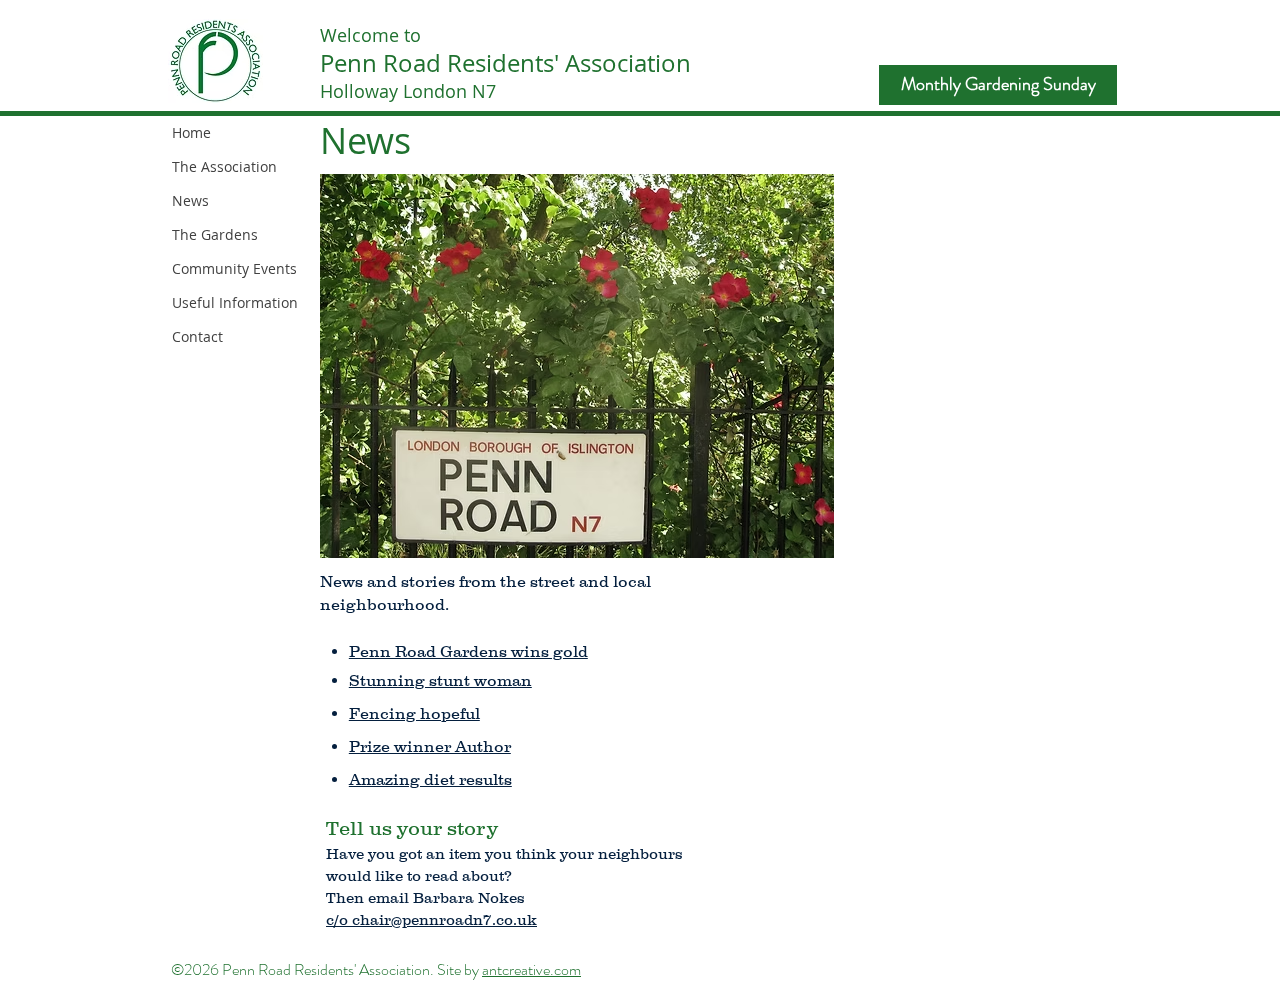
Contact (197, 336)
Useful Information (235, 302)
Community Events (234, 268)
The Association (224, 166)
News (190, 200)
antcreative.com (531, 969)
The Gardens (215, 234)
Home (191, 132)
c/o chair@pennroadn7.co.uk (431, 919)
